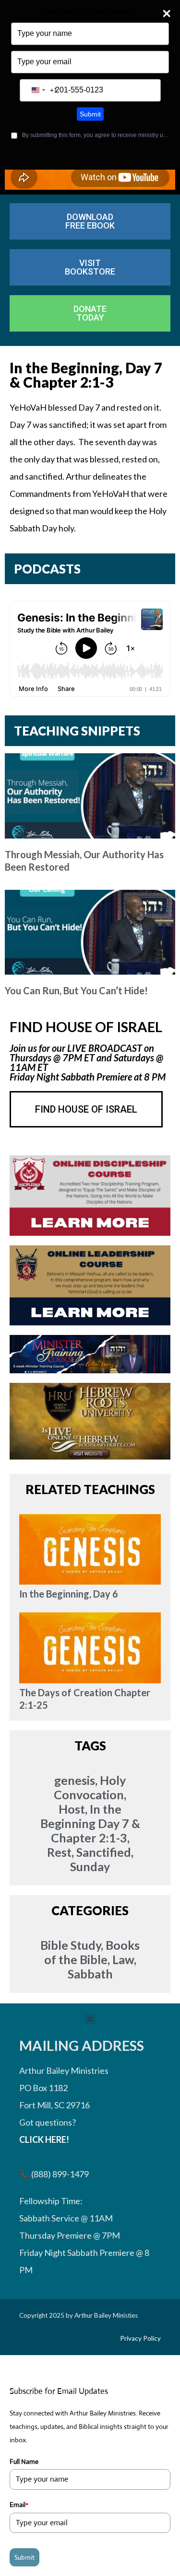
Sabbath (90, 1974)
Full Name (24, 2461)
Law (123, 1959)
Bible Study (71, 1945)
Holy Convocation (90, 1787)
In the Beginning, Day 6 (69, 1594)
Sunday (90, 1866)
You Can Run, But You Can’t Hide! (76, 990)
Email (19, 2505)
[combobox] (43, 90)
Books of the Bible (92, 1952)
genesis (75, 1780)
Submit (90, 114)
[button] (90, 2019)
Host (72, 1809)
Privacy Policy (140, 2338)
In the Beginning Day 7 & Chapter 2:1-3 (90, 1823)
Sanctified (104, 1852)
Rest (59, 1852)
